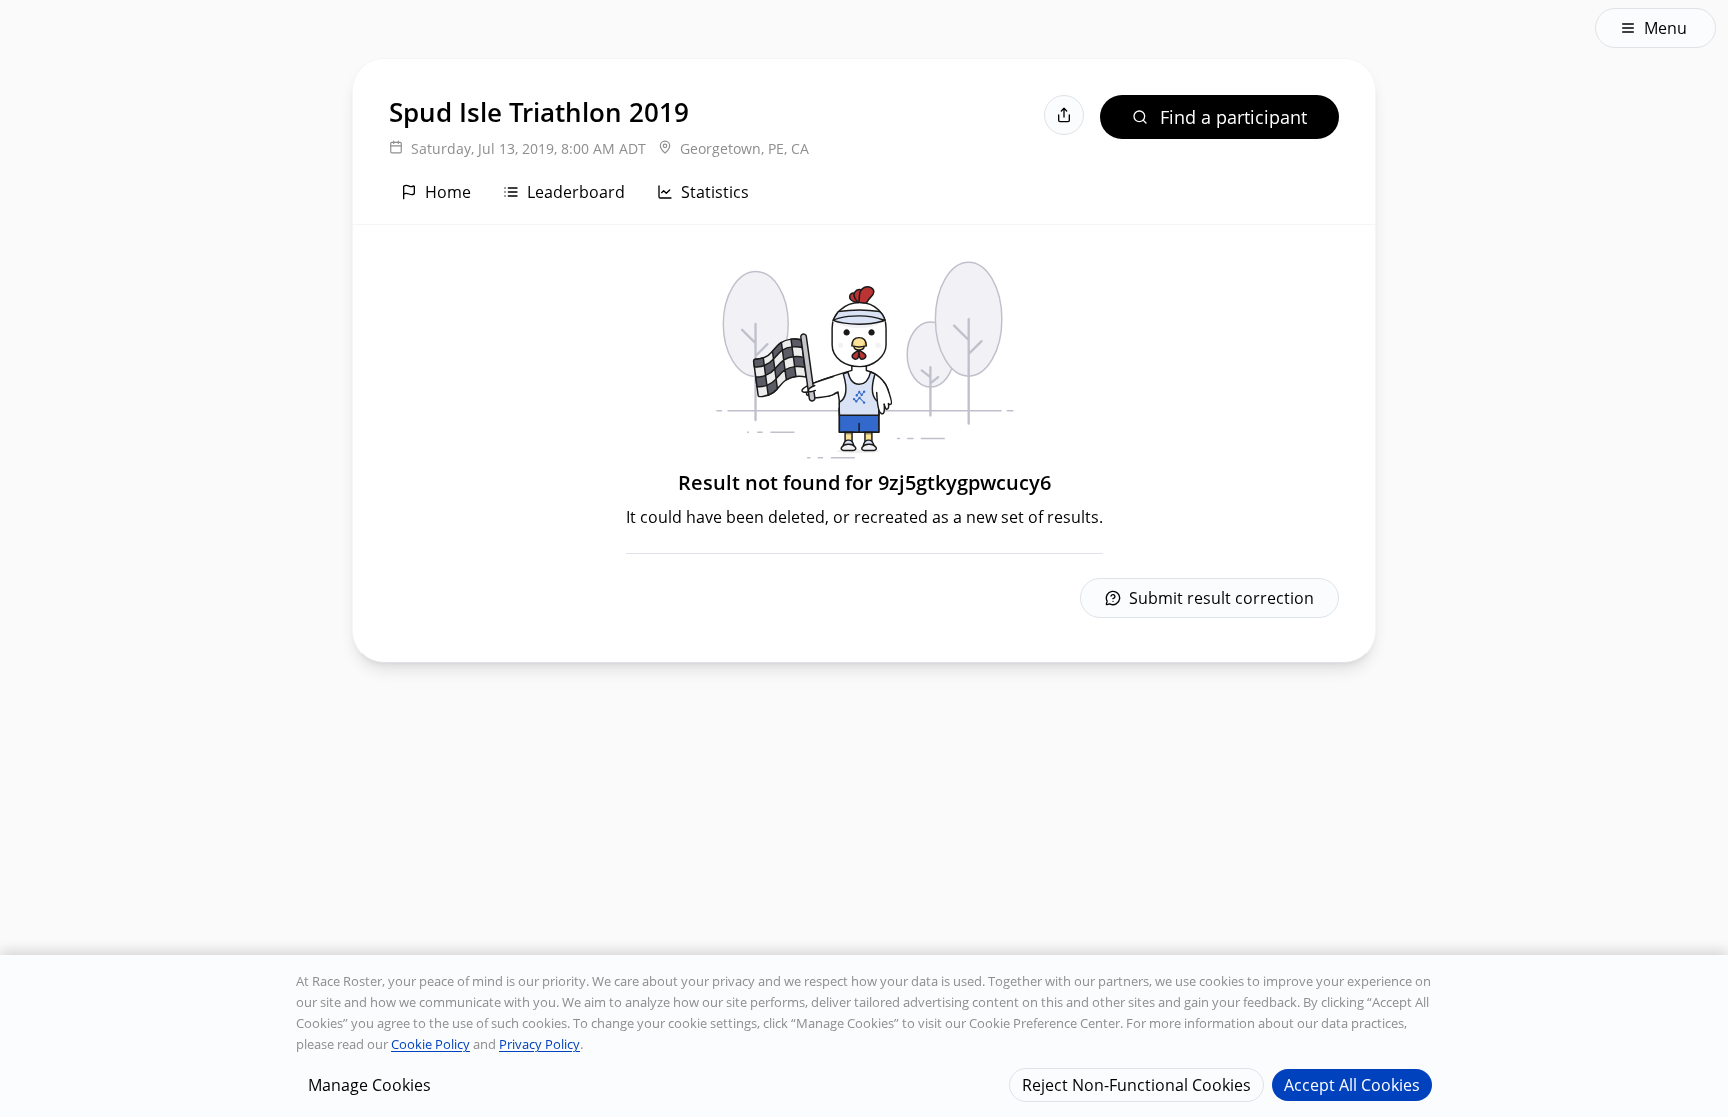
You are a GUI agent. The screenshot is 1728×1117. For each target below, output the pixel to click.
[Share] (1064, 115)
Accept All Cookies (1352, 1084)
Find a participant (1233, 117)
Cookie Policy (430, 1044)
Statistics (715, 192)
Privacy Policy (539, 1044)
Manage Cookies (369, 1084)
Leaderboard (576, 192)
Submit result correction (1221, 598)
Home (448, 192)
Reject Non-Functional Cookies (1136, 1084)
